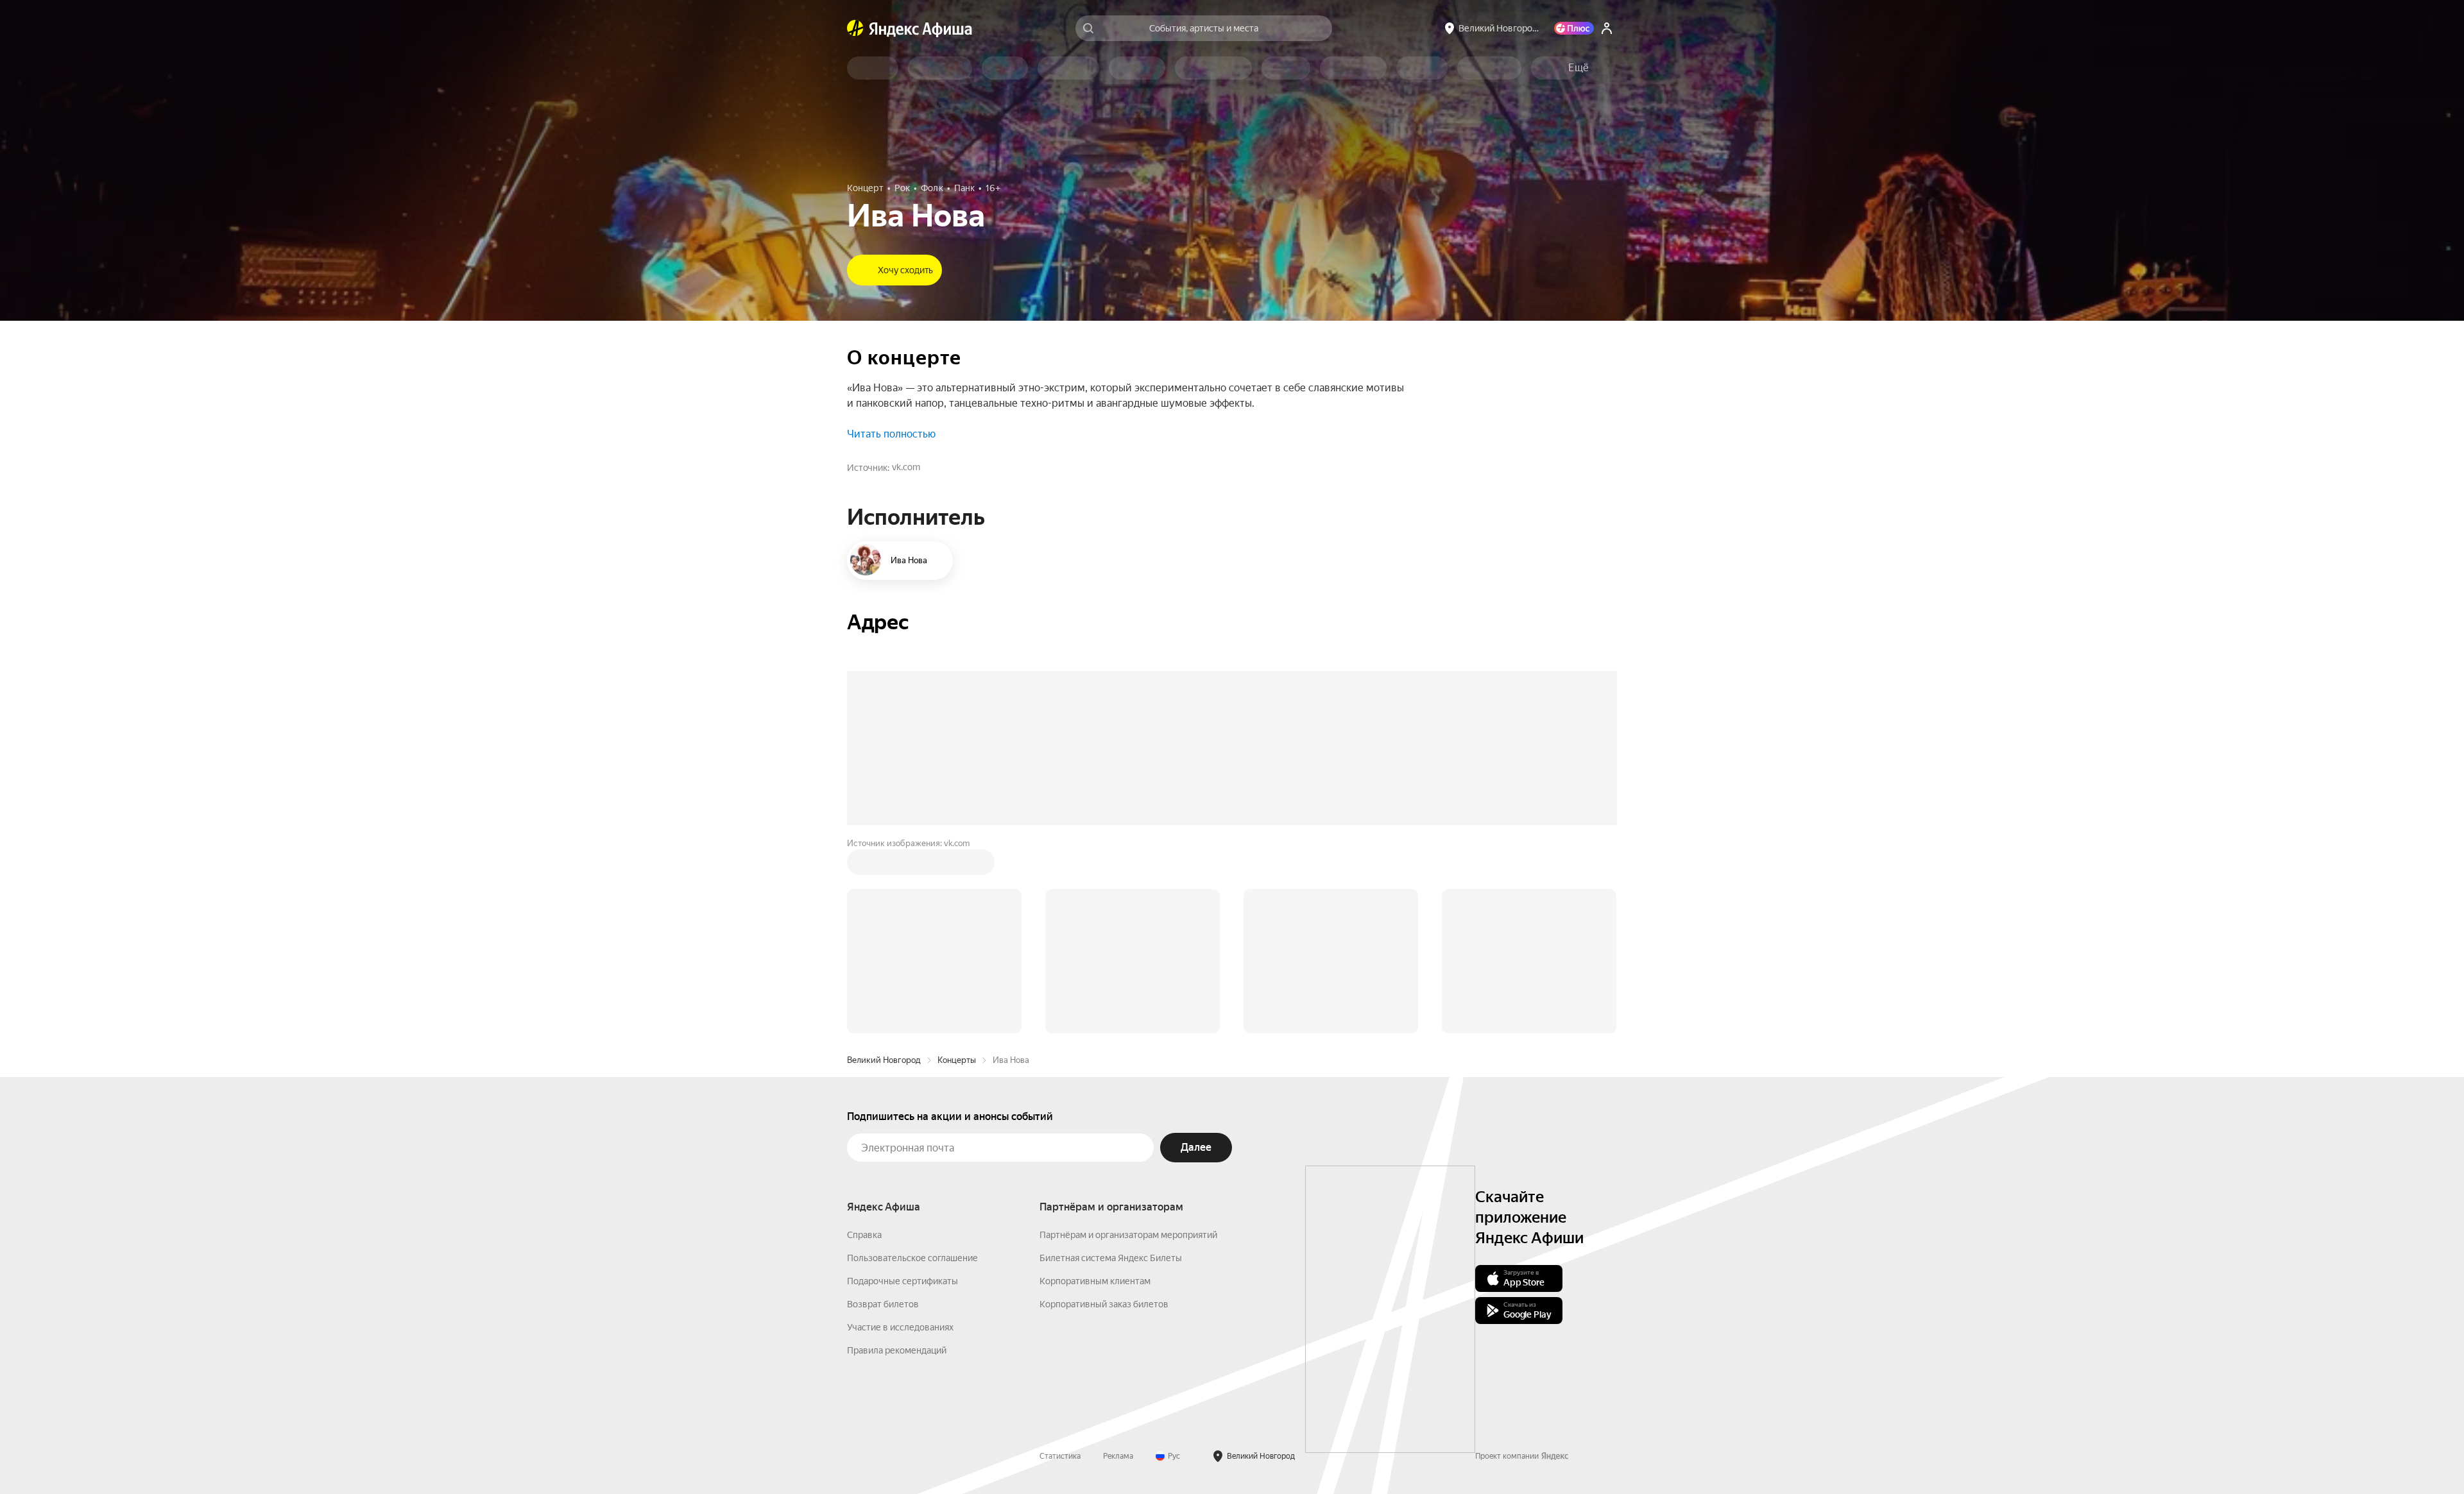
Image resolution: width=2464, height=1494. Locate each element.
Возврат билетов (883, 1304)
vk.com (906, 467)
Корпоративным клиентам (1095, 1281)
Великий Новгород (884, 1060)
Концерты (957, 1060)
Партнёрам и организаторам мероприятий (1128, 1235)
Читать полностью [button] (891, 434)
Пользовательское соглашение (912, 1258)
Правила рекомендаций (897, 1350)
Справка (864, 1235)
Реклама (1118, 1456)
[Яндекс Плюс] (1574, 28)
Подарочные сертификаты (903, 1281)
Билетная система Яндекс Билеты (1111, 1258)
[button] (1579, 68)
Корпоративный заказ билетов (1104, 1304)
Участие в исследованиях (900, 1327)
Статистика (1060, 1456)
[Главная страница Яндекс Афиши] (855, 28)
